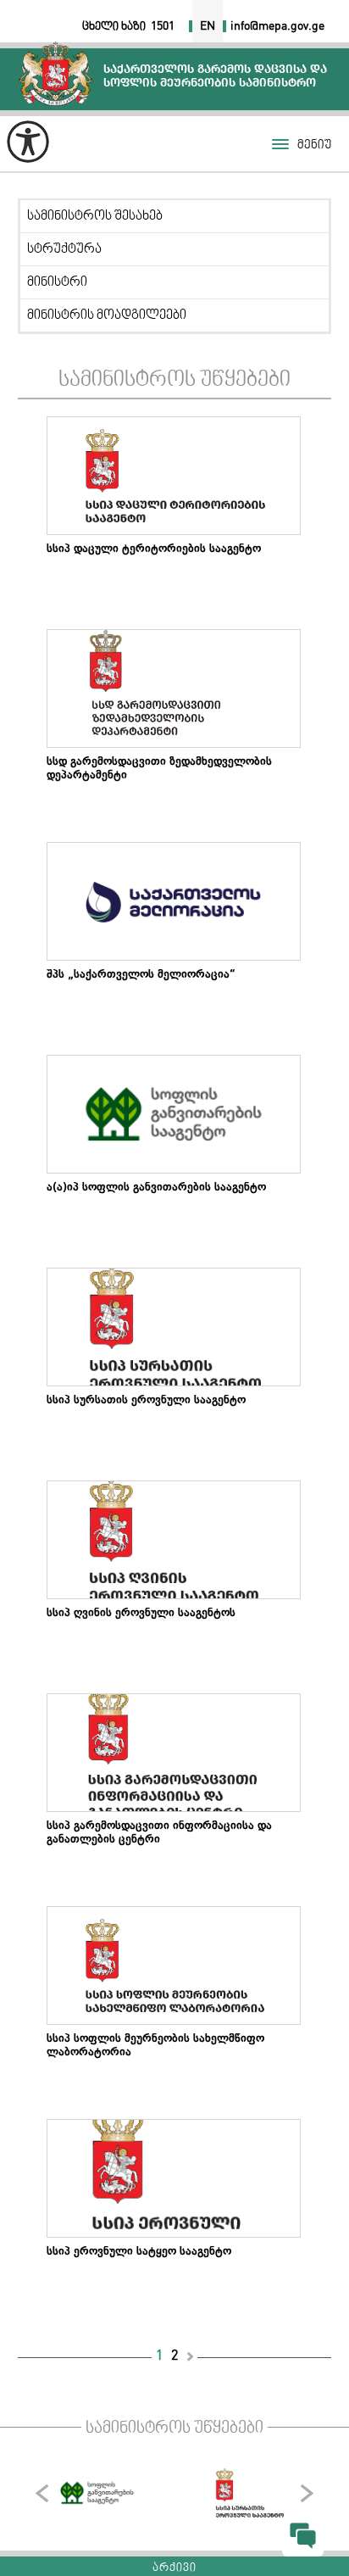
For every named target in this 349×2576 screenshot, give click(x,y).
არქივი (174, 2568)
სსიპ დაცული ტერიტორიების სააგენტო (154, 550)
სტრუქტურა (64, 249)
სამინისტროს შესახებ (95, 216)
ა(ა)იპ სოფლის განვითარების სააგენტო (156, 1189)
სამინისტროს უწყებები (174, 380)
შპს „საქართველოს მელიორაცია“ (141, 976)
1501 (163, 26)
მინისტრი (57, 282)
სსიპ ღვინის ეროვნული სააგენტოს (141, 1614)
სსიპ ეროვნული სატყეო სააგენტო (139, 2253)
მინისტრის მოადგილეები (107, 315)
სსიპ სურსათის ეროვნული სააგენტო (146, 1402)
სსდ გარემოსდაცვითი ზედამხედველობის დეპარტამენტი (159, 770)
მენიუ (314, 145)
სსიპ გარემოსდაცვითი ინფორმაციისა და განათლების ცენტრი (159, 1834)
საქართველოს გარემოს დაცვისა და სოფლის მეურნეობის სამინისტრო (55, 73)
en (208, 26)
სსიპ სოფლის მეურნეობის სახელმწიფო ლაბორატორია (155, 2047)
